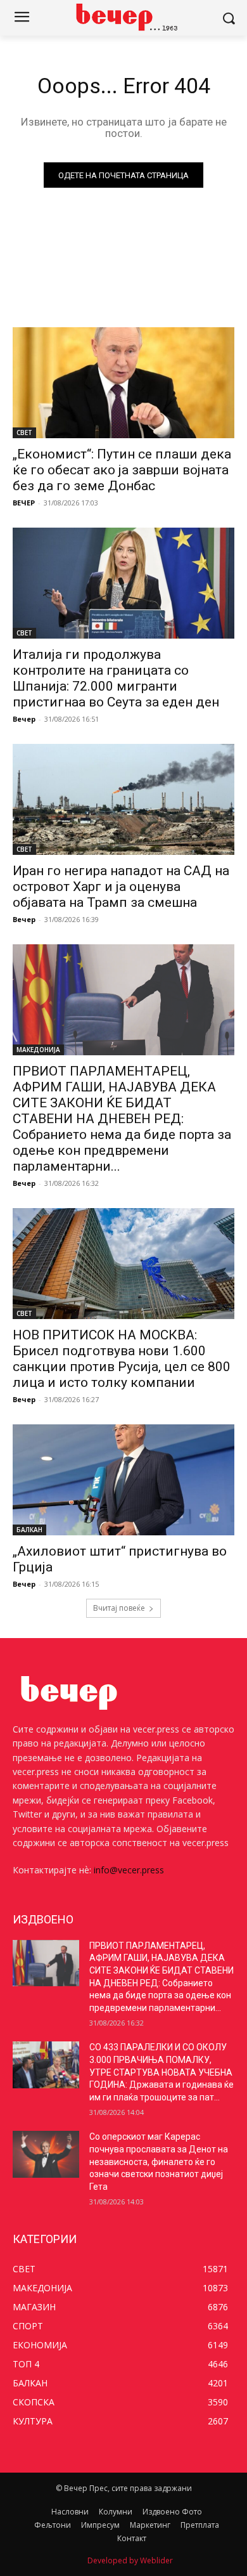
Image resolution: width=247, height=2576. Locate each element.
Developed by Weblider (130, 2560)
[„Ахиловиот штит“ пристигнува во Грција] (123, 1480)
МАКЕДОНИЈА (38, 1050)
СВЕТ (24, 433)
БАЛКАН (29, 1530)
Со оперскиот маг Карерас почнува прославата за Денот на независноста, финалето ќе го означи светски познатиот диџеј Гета (159, 2161)
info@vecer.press (129, 1870)
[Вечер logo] (123, 17)
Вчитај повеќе (119, 1608)
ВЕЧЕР (24, 503)
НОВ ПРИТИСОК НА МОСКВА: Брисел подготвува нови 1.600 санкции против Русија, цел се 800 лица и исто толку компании (122, 1359)
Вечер (24, 719)
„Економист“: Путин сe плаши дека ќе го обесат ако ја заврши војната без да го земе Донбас (122, 470)
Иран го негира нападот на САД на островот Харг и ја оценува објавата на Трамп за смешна (121, 887)
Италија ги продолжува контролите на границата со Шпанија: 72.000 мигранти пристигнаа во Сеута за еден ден (116, 678)
